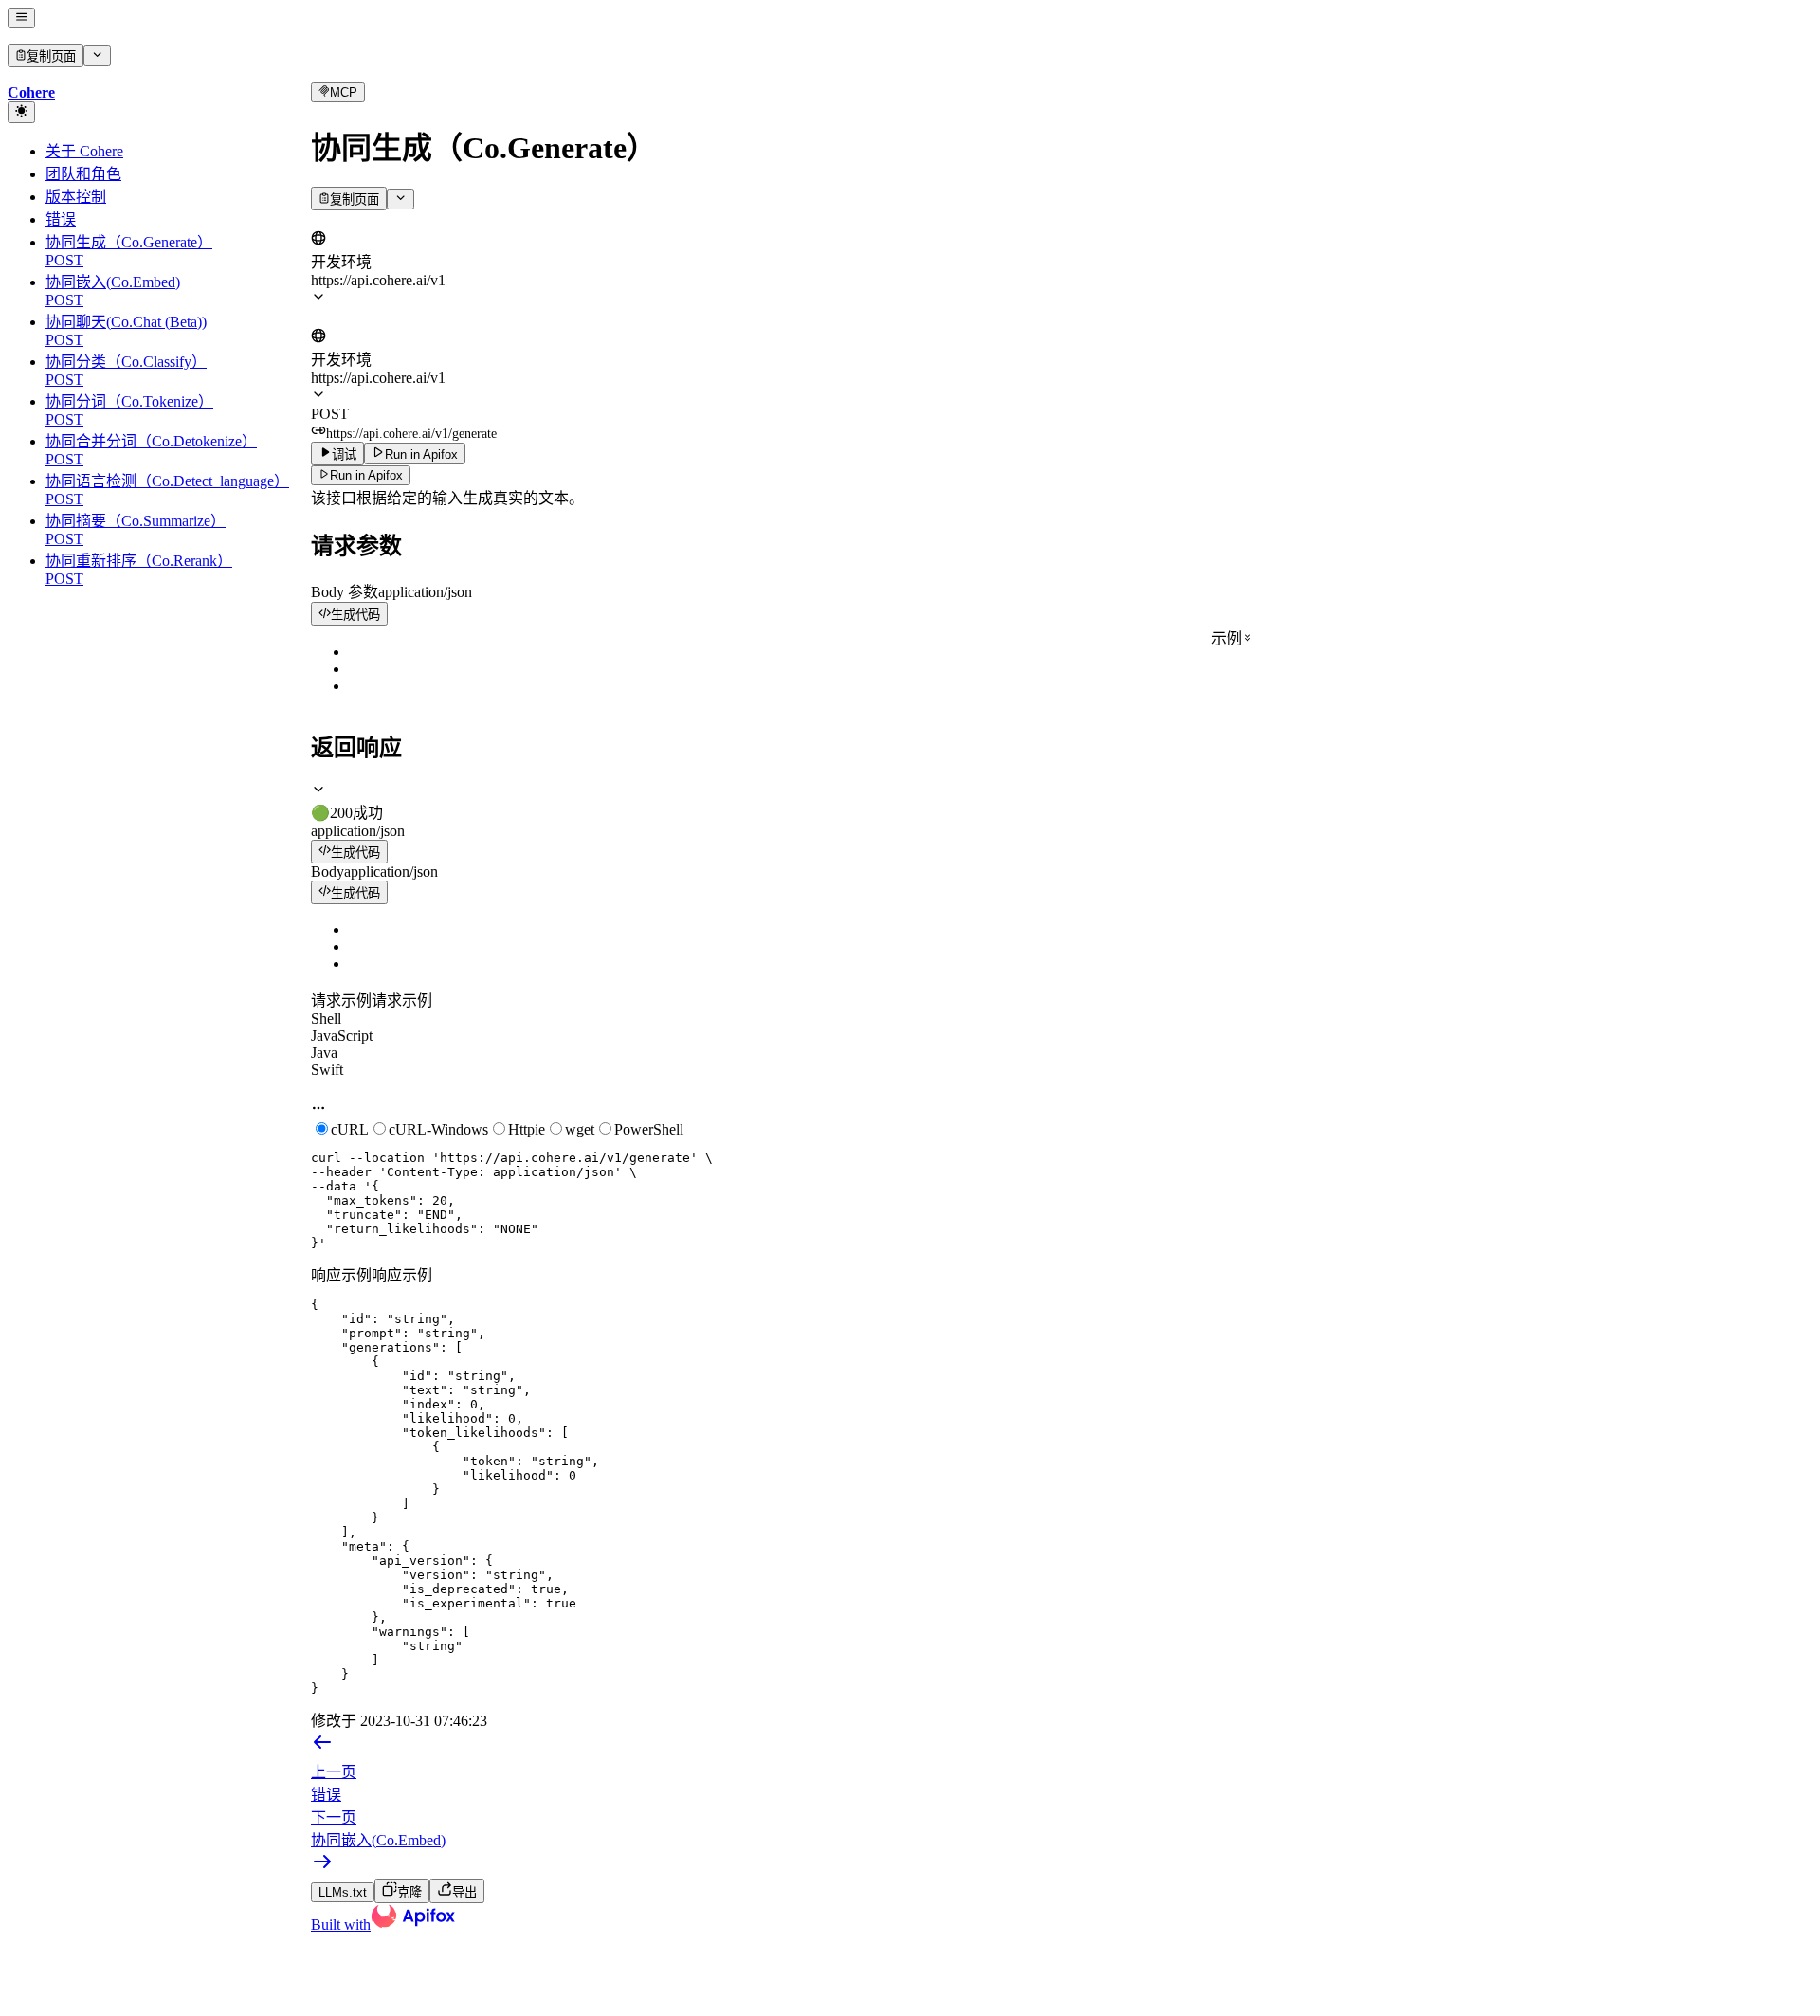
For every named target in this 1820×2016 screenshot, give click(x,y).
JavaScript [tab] (342, 1035)
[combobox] (399, 220)
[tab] (1062, 802)
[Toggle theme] (21, 112)
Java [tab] (324, 1053)
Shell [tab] (326, 1018)
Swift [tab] (327, 1070)
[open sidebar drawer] (21, 18)
